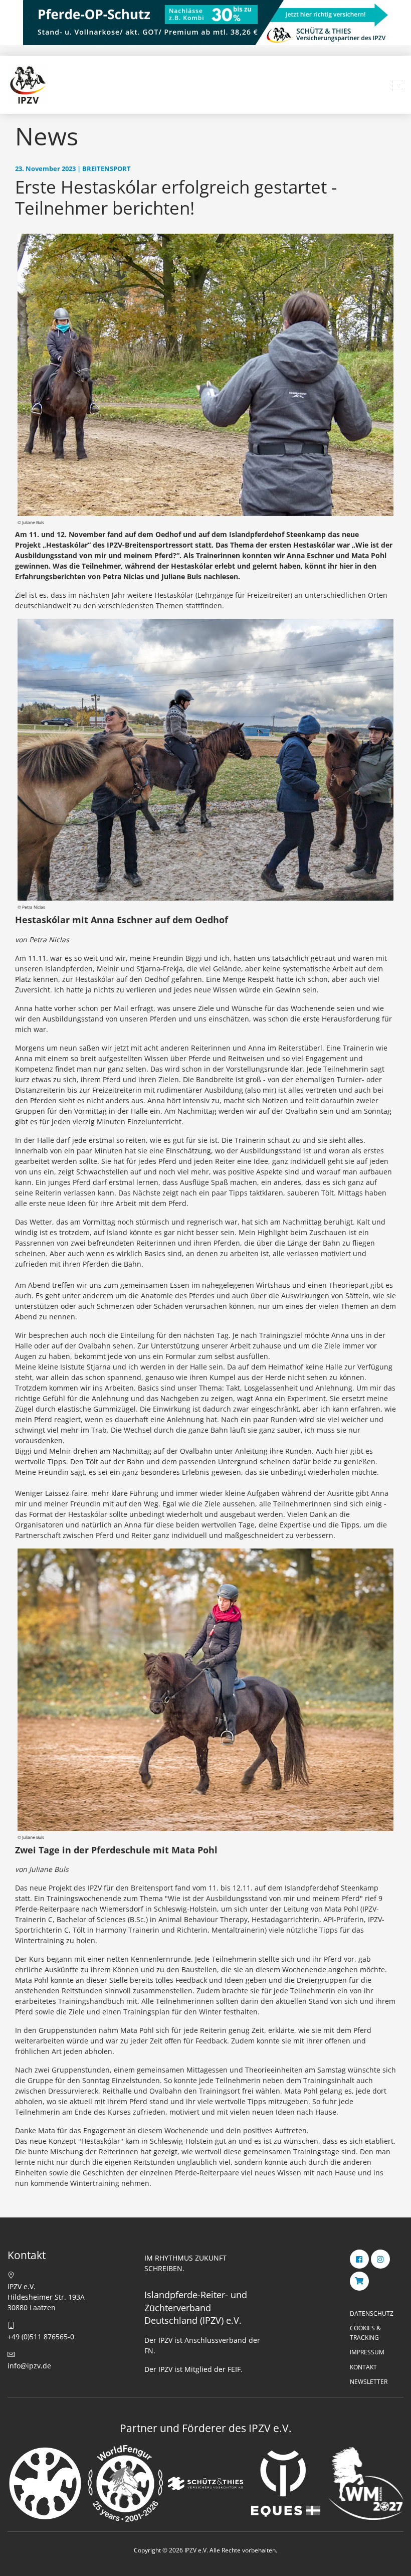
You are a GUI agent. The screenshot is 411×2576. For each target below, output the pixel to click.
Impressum (367, 2352)
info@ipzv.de (29, 2366)
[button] (397, 85)
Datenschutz (372, 2313)
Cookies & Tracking (365, 2333)
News (47, 136)
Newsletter (369, 2382)
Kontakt (363, 2367)
